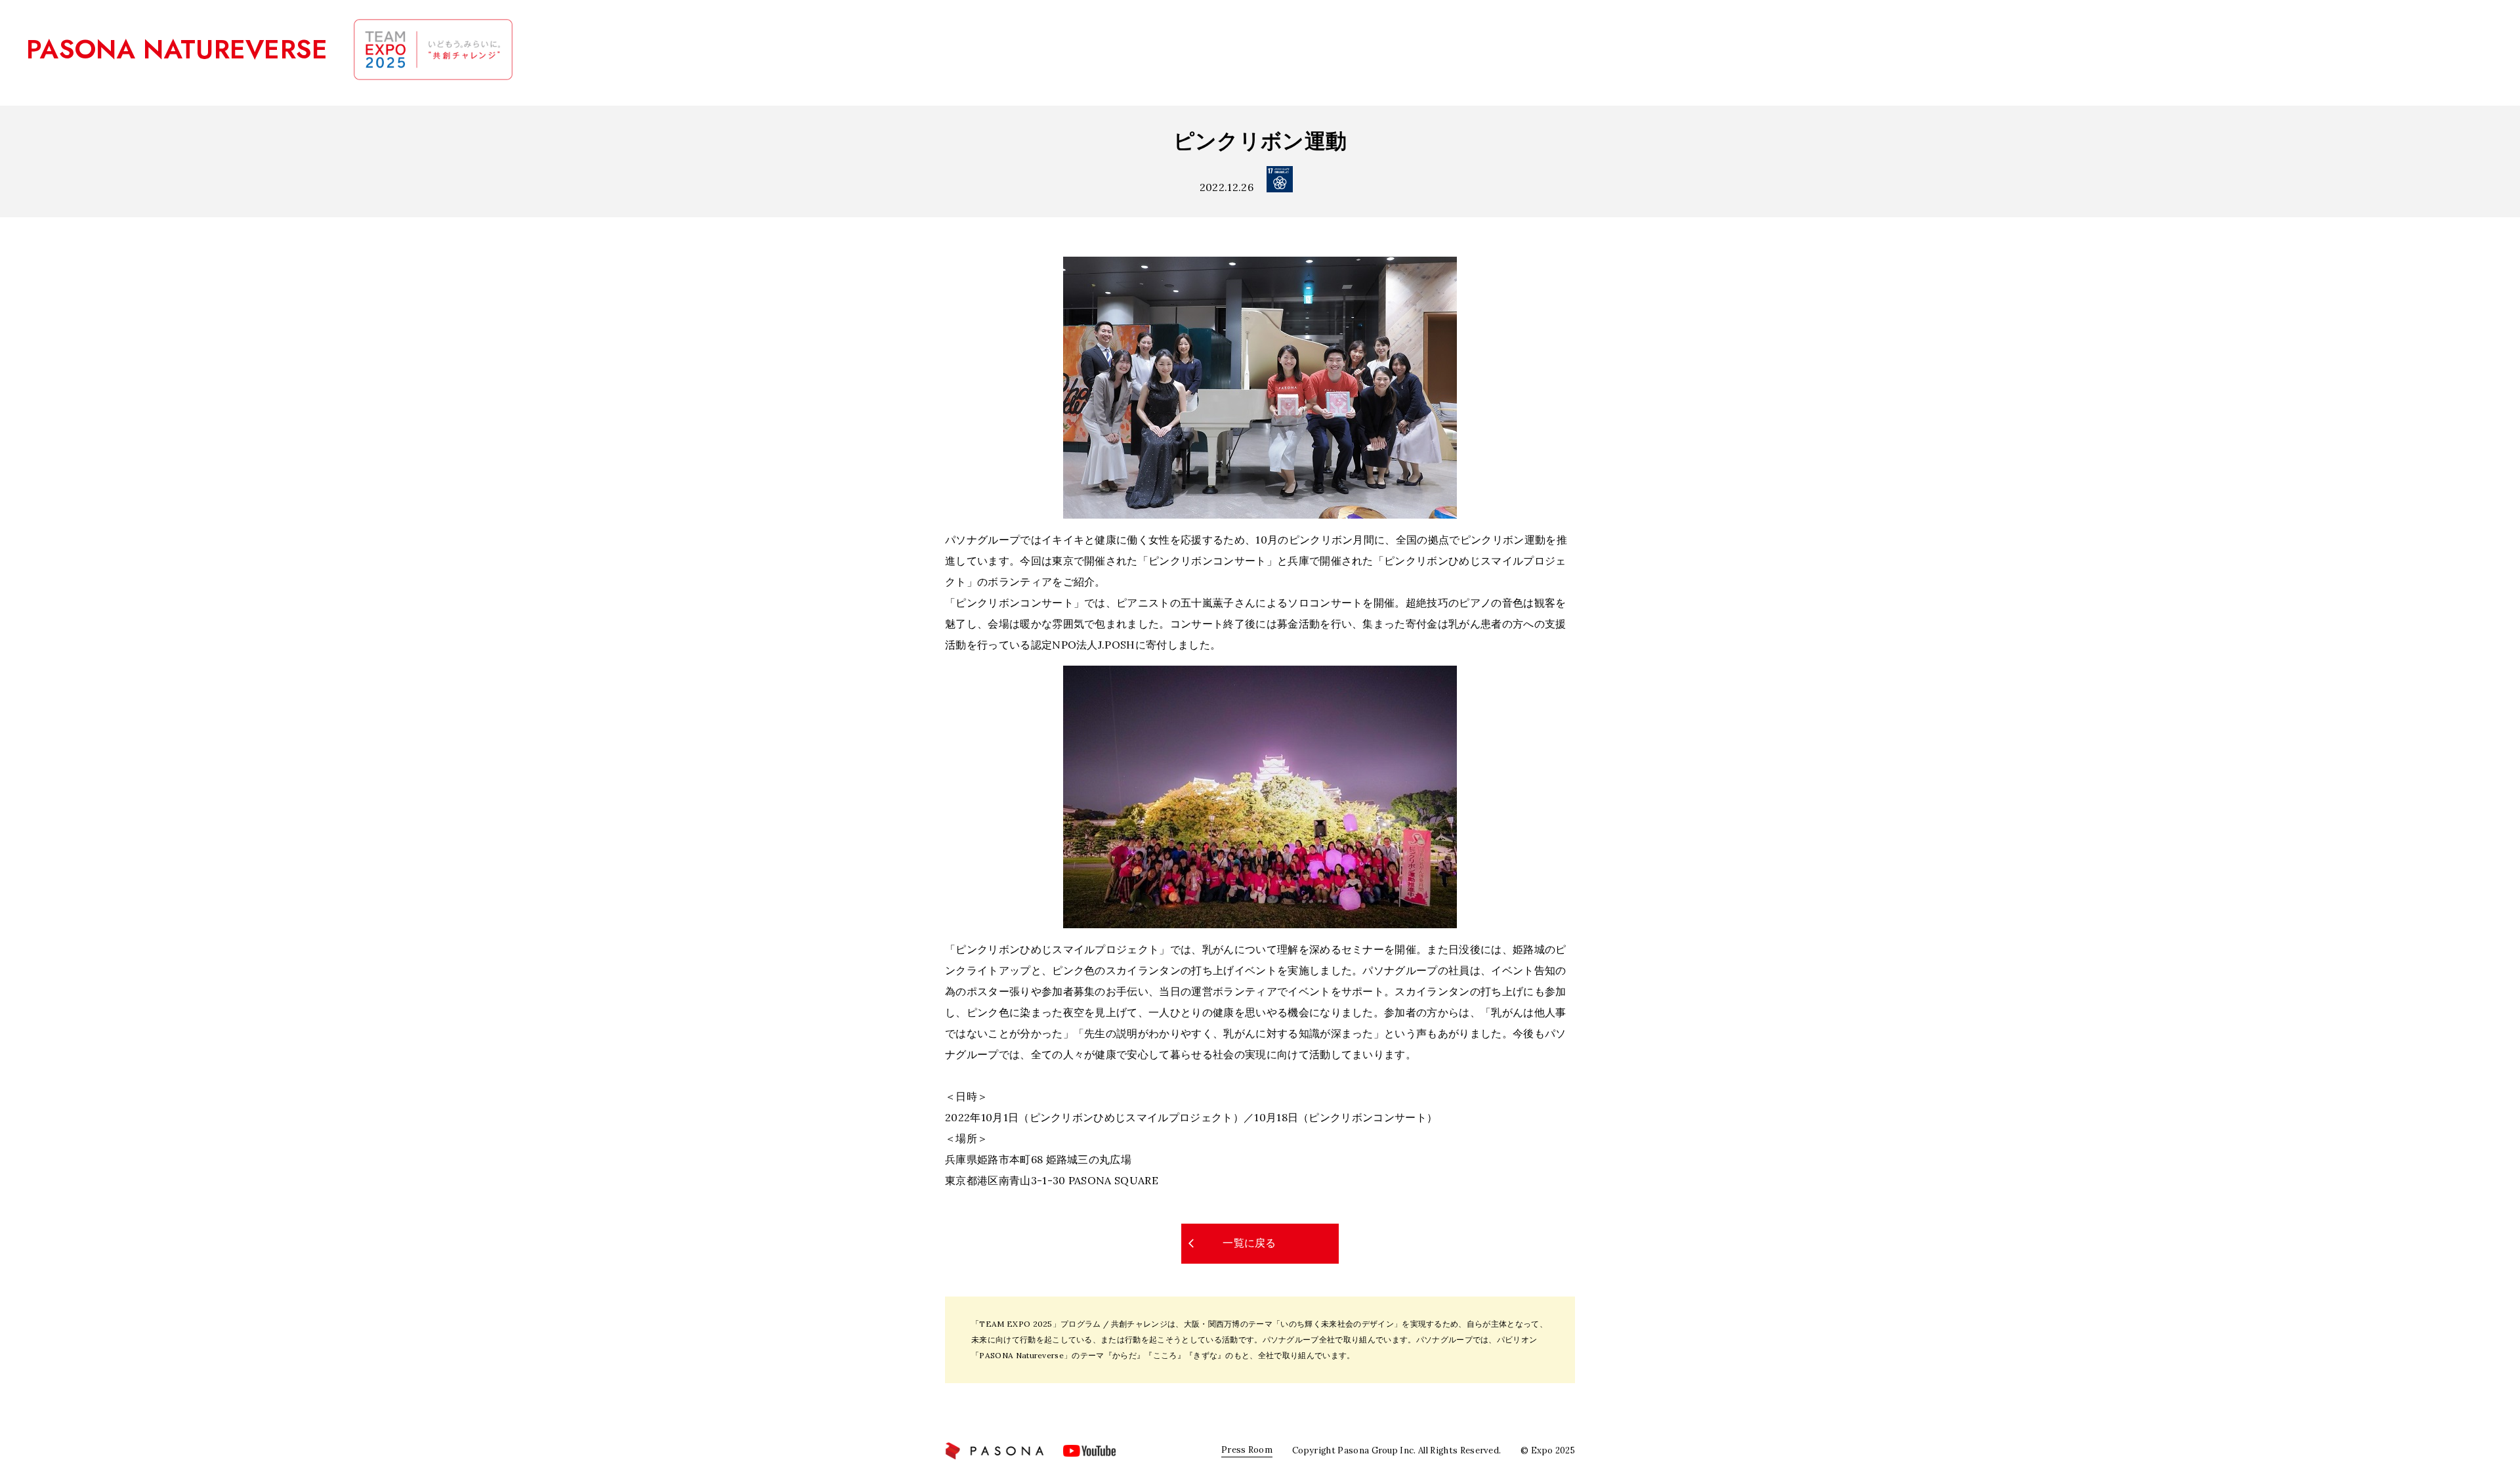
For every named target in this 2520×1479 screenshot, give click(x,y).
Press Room (1247, 1450)
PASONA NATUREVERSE (177, 49)
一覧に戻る (1249, 1243)
